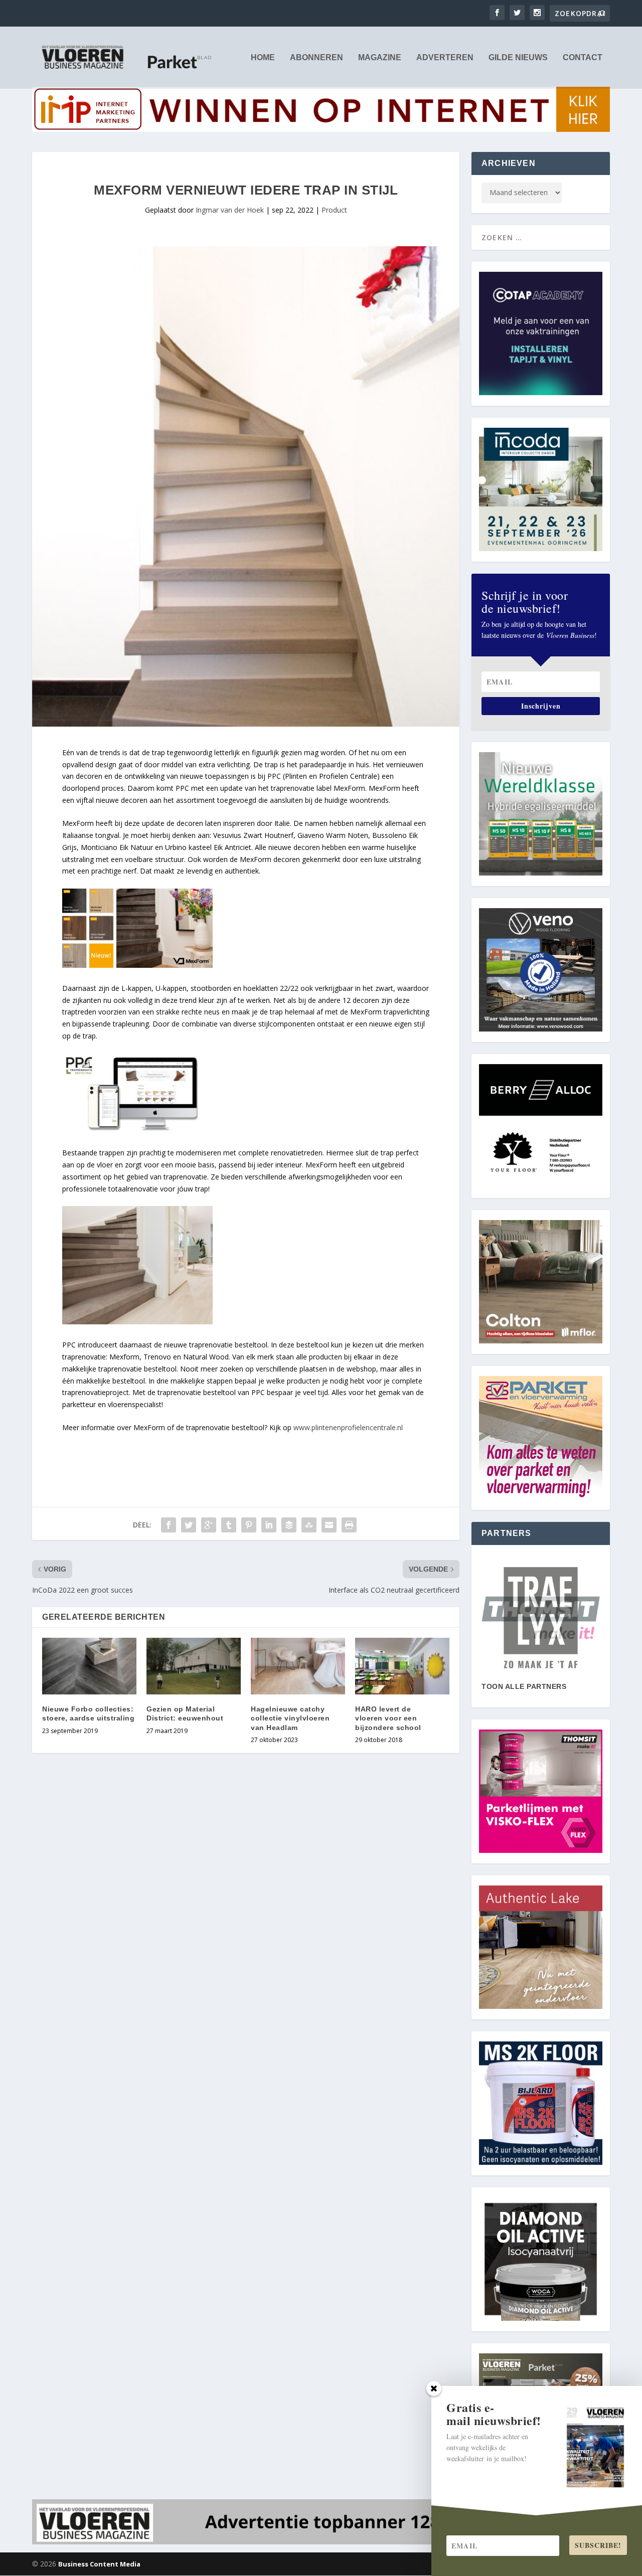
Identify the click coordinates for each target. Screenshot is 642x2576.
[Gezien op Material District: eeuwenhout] (194, 1666)
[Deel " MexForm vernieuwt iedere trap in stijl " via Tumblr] (229, 1525)
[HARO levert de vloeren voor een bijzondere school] (402, 1666)
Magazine (380, 58)
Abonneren (316, 58)
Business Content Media (99, 2564)
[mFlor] (541, 1618)
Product (334, 210)
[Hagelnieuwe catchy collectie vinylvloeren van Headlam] (298, 1666)
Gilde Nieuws (518, 58)
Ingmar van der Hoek (230, 210)
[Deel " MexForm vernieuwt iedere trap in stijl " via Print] (349, 1525)
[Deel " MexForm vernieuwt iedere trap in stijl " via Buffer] (289, 1525)
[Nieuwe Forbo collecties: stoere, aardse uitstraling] (89, 1666)
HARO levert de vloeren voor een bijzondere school (388, 1718)
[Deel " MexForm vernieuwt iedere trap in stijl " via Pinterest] (249, 1525)
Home (263, 58)
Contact (583, 58)
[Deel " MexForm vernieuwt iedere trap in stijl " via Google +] (209, 1525)
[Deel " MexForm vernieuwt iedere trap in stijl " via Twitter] (189, 1525)
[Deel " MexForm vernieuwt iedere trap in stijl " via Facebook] (169, 1525)
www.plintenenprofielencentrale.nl (348, 1427)
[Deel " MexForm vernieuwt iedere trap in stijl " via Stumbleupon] (309, 1525)
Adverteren (445, 58)
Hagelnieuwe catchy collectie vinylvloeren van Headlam (290, 1718)
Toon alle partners (524, 1686)
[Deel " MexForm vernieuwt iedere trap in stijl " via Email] (329, 1525)
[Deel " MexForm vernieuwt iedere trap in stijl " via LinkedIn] (269, 1525)
